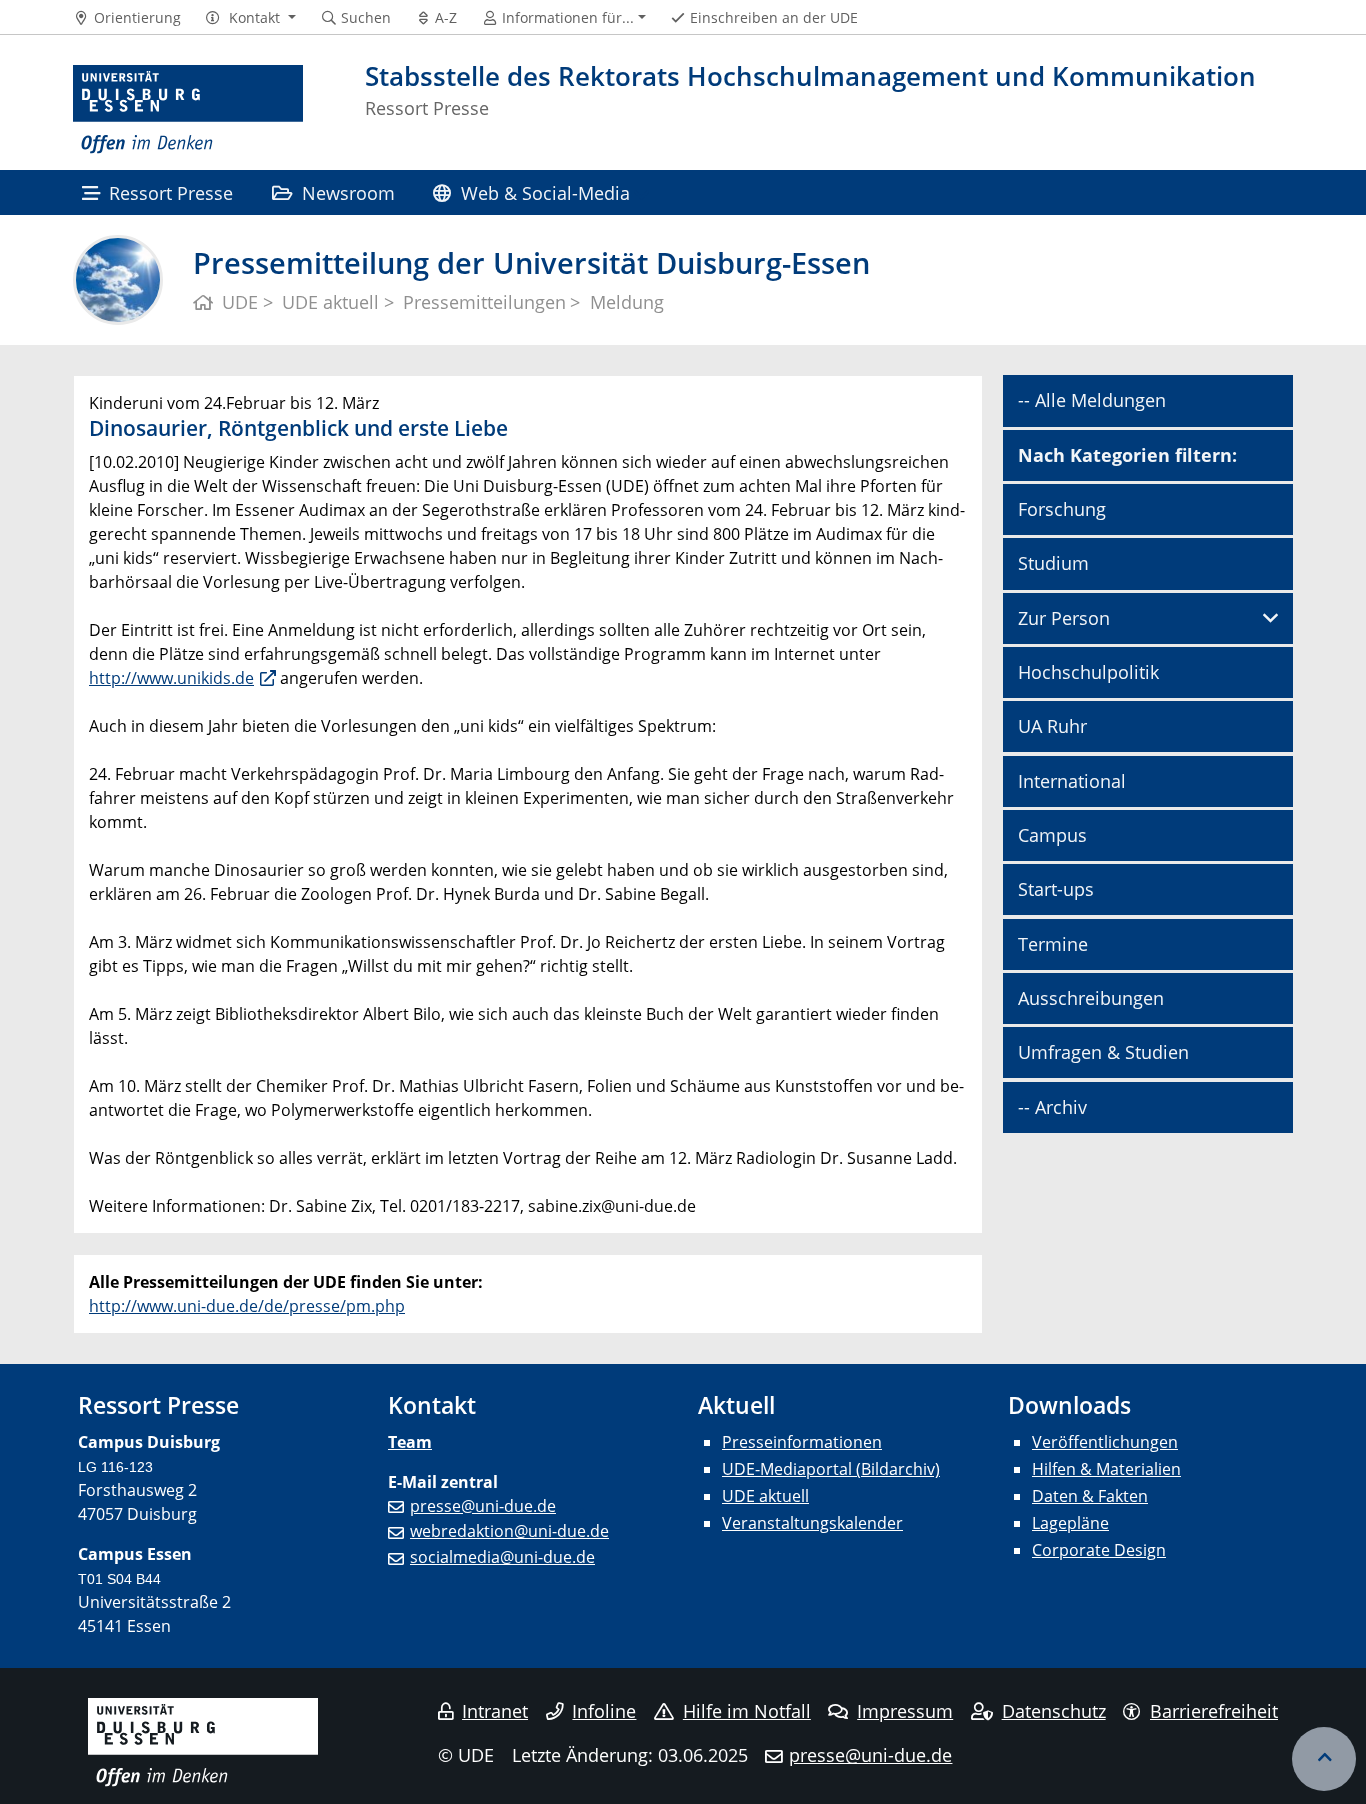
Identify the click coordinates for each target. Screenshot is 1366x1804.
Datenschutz (1054, 1711)
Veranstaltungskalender (812, 1523)
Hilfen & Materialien (1106, 1469)
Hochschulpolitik (1088, 672)
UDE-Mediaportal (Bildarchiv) (831, 1469)
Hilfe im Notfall (747, 1711)
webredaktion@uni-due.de (509, 1531)
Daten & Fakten (1090, 1496)
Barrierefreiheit (1214, 1711)
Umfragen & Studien (1103, 1052)
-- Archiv (1052, 1107)
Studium (1053, 563)
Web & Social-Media (545, 192)
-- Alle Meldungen (1092, 400)
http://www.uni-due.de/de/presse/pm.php (247, 1306)
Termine (1053, 944)
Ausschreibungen (1091, 998)
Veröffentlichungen (1105, 1442)
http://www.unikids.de (171, 678)
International (1072, 781)
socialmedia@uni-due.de (502, 1557)
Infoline (604, 1711)
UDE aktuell (765, 1496)
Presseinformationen (802, 1442)
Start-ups (1056, 889)
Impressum (905, 1711)
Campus (1052, 835)
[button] (250, 18)
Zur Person (1064, 618)
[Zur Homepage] (188, 110)
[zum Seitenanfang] (1324, 1759)
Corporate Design (1099, 1550)
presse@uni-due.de (483, 1506)
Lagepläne (1070, 1523)
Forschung (1062, 509)
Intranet (495, 1711)
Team (410, 1442)
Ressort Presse (171, 192)
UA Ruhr (1052, 726)
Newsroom (348, 192)
